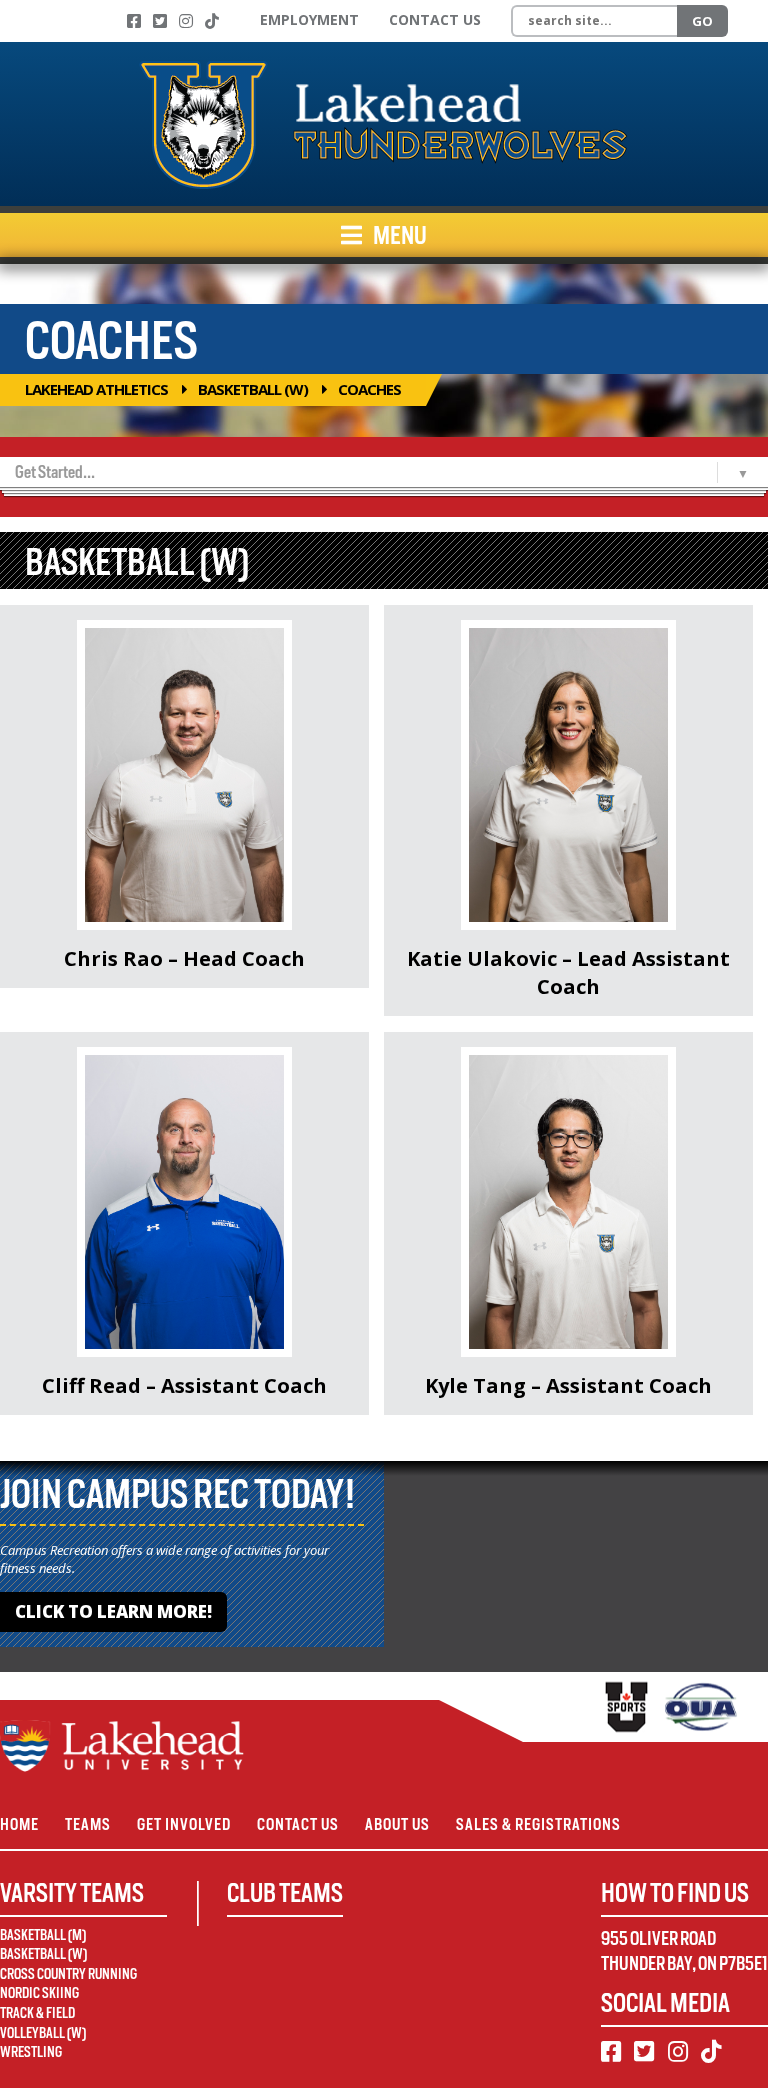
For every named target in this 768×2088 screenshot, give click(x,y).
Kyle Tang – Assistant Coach (568, 1385)
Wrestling (31, 2052)
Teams (88, 1824)
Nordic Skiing (39, 1993)
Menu (398, 235)
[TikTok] (212, 21)
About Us (397, 1824)
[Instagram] (186, 21)
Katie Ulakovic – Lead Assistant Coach (568, 972)
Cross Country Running (68, 1974)
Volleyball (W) (43, 2033)
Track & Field (37, 2013)
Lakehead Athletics (96, 389)
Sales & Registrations (538, 1824)
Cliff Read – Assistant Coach (184, 1385)
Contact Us (435, 19)
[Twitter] (160, 21)
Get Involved (184, 1824)
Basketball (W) (253, 389)
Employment (309, 19)
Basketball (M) (43, 1935)
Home (19, 1824)
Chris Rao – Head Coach (184, 958)
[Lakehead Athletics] (384, 124)
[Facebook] (134, 21)
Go (702, 21)
